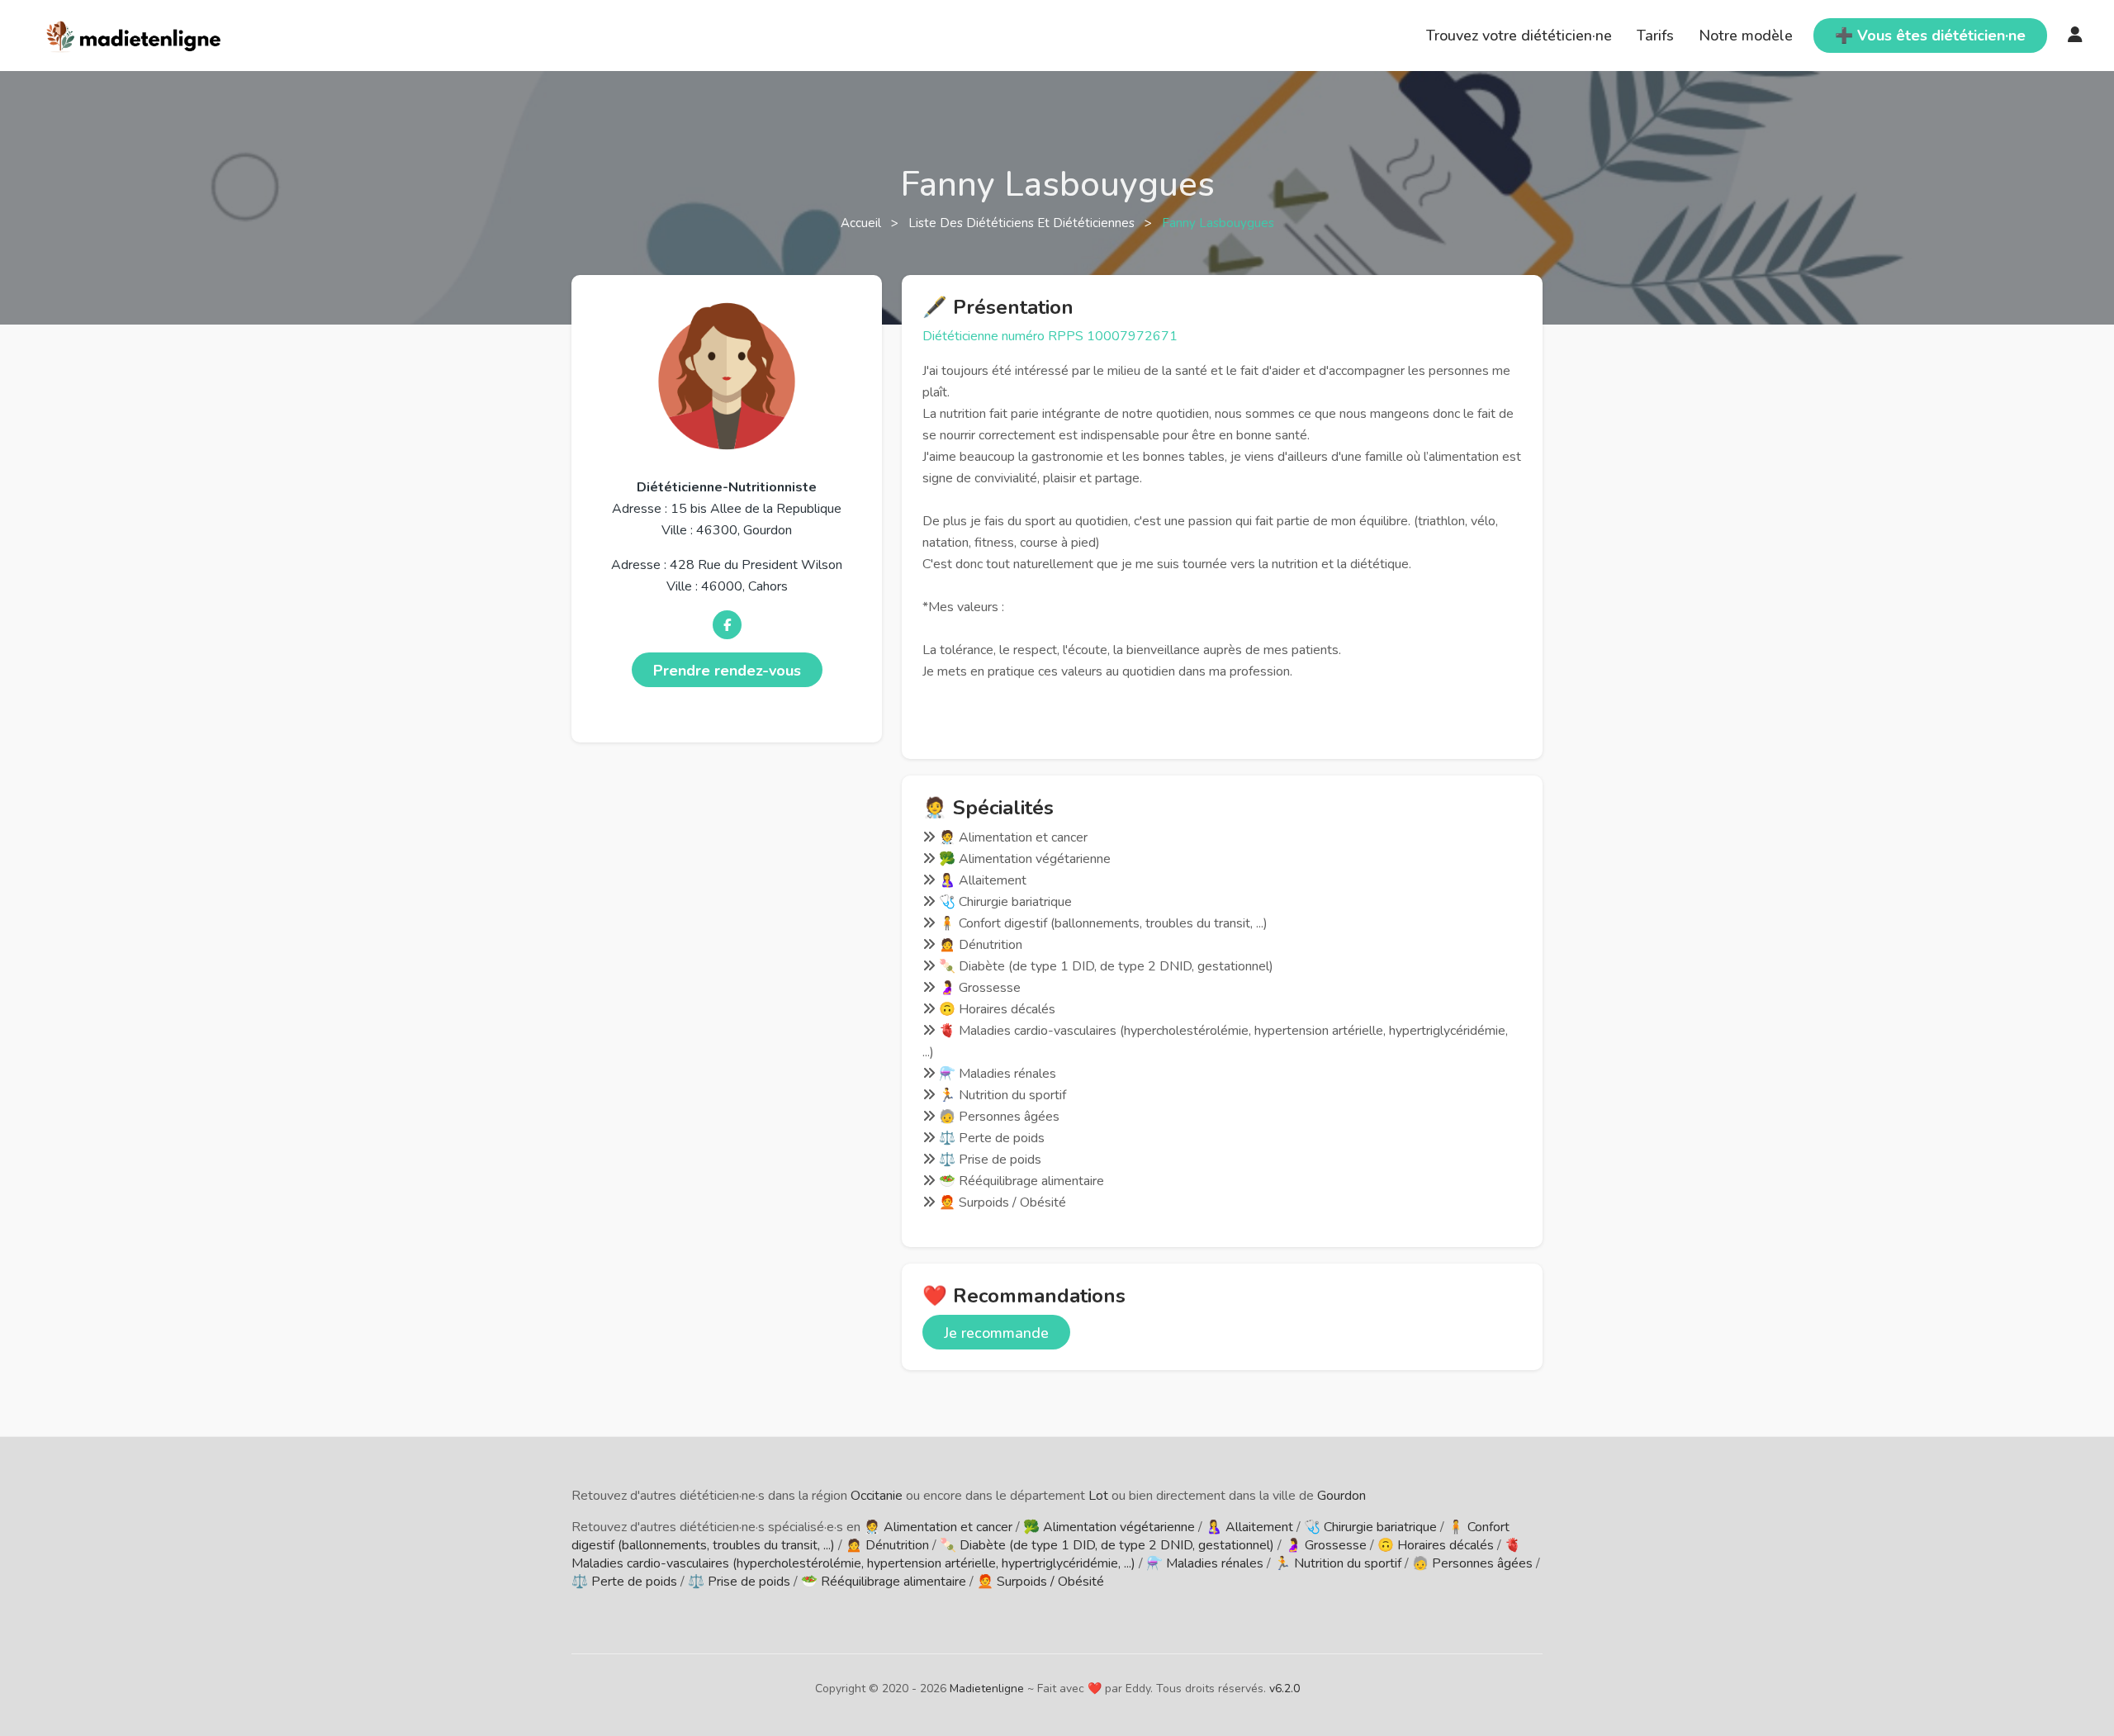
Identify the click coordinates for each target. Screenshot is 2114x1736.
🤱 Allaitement (1249, 1527)
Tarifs (1655, 36)
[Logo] (134, 34)
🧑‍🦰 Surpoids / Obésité (1040, 1582)
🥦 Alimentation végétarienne (1109, 1527)
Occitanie (877, 1496)
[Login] (2075, 36)
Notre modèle (1746, 36)
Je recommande (996, 1333)
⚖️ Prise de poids (739, 1582)
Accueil (863, 223)
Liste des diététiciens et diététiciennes (1023, 223)
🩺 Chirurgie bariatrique (1370, 1527)
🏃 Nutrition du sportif (1338, 1563)
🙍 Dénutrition (887, 1545)
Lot (1098, 1496)
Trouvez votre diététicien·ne (1519, 36)
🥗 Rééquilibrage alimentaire (884, 1582)
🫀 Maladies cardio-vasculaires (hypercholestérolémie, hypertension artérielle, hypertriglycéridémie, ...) (1046, 1554)
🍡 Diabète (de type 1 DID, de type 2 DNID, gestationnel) (1107, 1545)
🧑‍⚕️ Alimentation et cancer (938, 1527)
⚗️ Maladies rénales (1205, 1563)
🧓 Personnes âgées (1472, 1563)
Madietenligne (987, 1689)
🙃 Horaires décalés (1436, 1545)
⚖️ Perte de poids (624, 1582)
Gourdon (1341, 1496)
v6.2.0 (1285, 1689)
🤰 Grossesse (1326, 1545)
